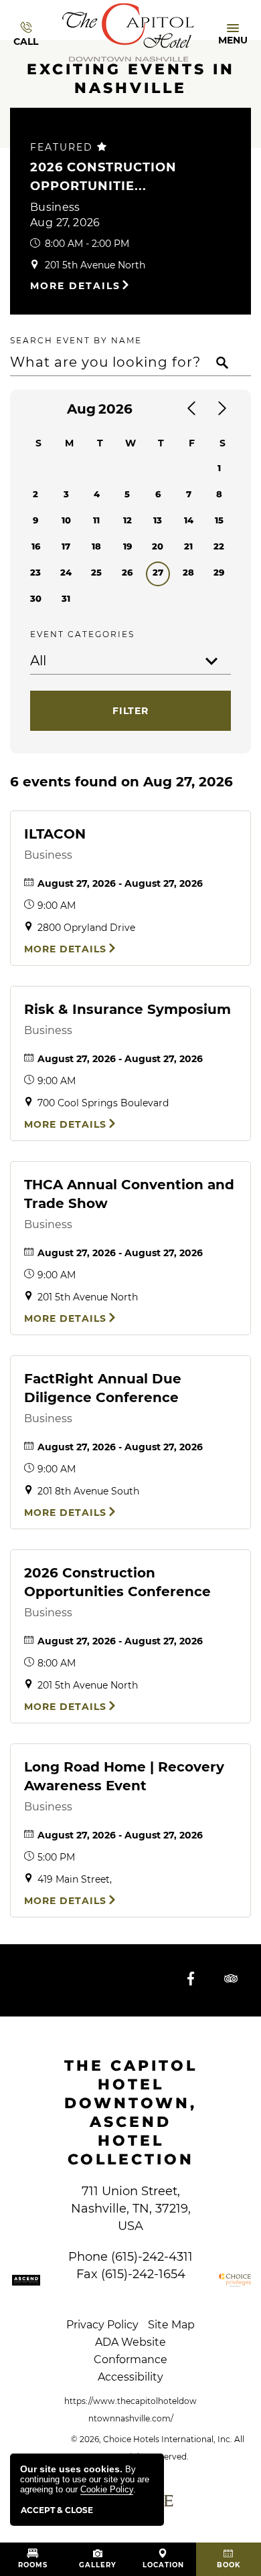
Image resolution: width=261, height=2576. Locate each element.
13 (158, 520)
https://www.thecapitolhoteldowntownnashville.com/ (130, 2410)
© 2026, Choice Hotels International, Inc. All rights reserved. (158, 2448)
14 (189, 520)
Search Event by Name (76, 340)
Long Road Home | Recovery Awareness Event (124, 1776)
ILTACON (55, 834)
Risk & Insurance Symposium (127, 1009)
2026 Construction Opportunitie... (103, 177)
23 (35, 572)
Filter (130, 711)
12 (127, 520)
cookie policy (107, 2489)
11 (96, 520)
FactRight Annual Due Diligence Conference (103, 1388)
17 (66, 546)
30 (36, 598)
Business (55, 207)
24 (66, 572)
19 (127, 546)
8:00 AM (57, 1663)
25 (96, 572)
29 (219, 572)
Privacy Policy (102, 2325)
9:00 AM (57, 906)
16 (36, 546)
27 (158, 572)
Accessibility (130, 2377)
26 (127, 572)
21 (188, 546)
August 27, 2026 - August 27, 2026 (120, 883)
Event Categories (82, 634)
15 (219, 520)
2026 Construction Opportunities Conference (117, 1582)
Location (163, 2565)
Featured (64, 147)
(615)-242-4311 (152, 2257)
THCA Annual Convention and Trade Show (129, 1194)
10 (66, 520)
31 (66, 598)
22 (219, 546)
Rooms (33, 2565)
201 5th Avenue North (95, 265)
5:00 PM (56, 1857)
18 (96, 546)
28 (188, 572)
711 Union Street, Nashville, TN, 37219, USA (131, 2209)
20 (158, 546)
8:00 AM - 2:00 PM (87, 244)
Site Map (171, 2325)
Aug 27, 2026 (65, 223)
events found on (121, 782)
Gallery (98, 2565)
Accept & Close (57, 2510)
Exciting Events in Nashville (131, 79)
